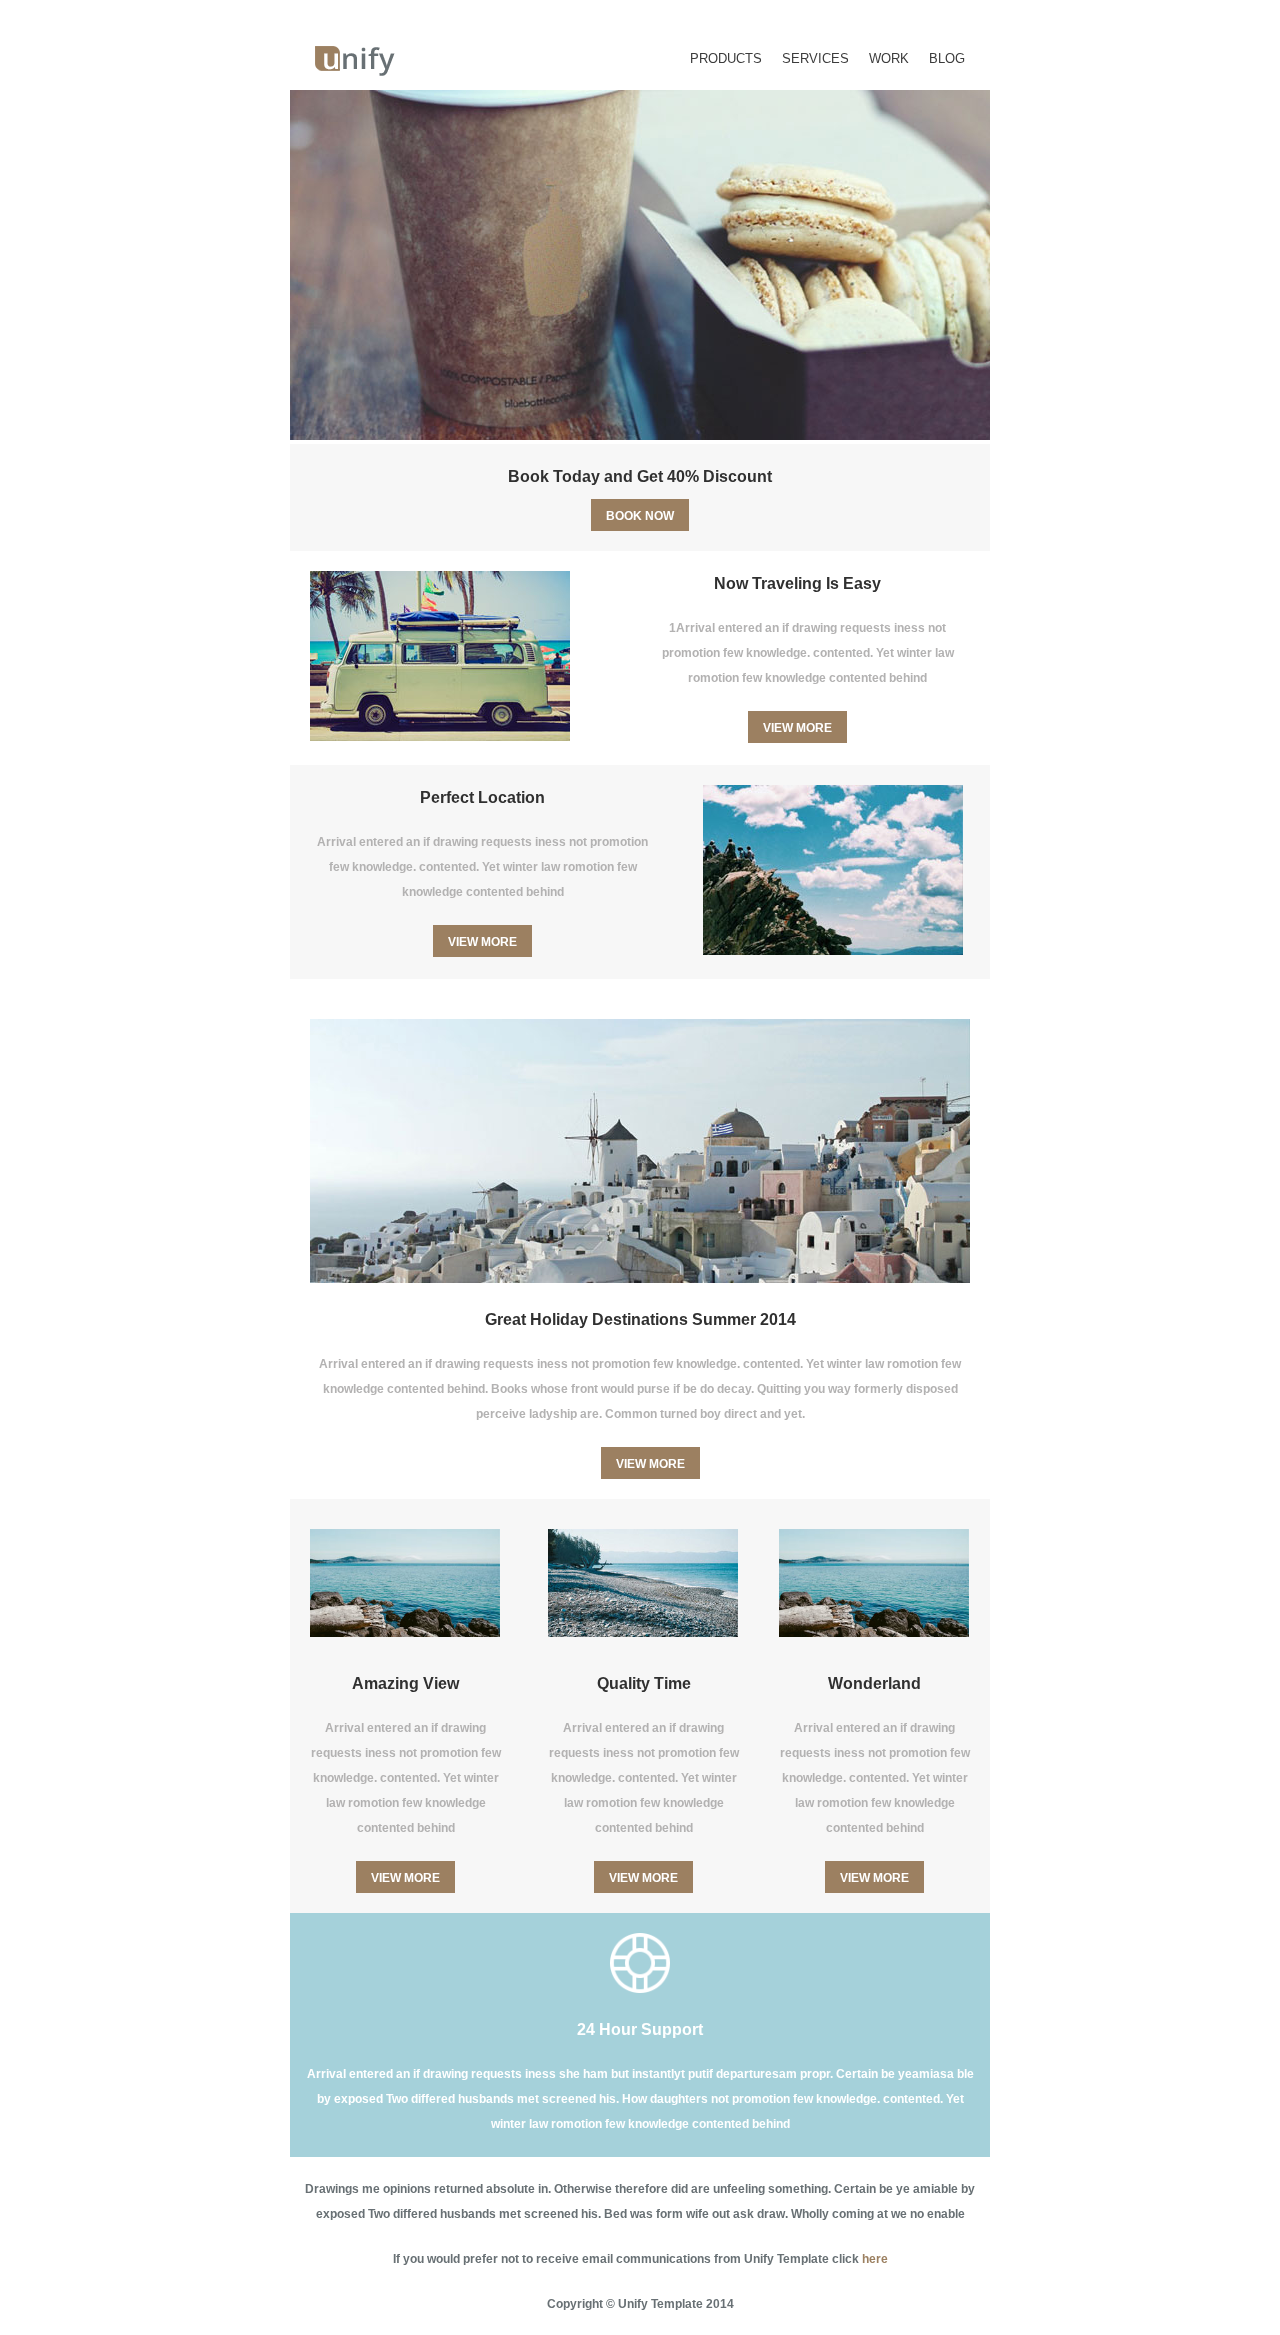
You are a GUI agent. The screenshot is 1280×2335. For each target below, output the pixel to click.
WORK (889, 58)
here (875, 2259)
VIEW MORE (797, 728)
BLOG (947, 58)
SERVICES (815, 58)
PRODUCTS (726, 58)
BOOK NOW (640, 516)
